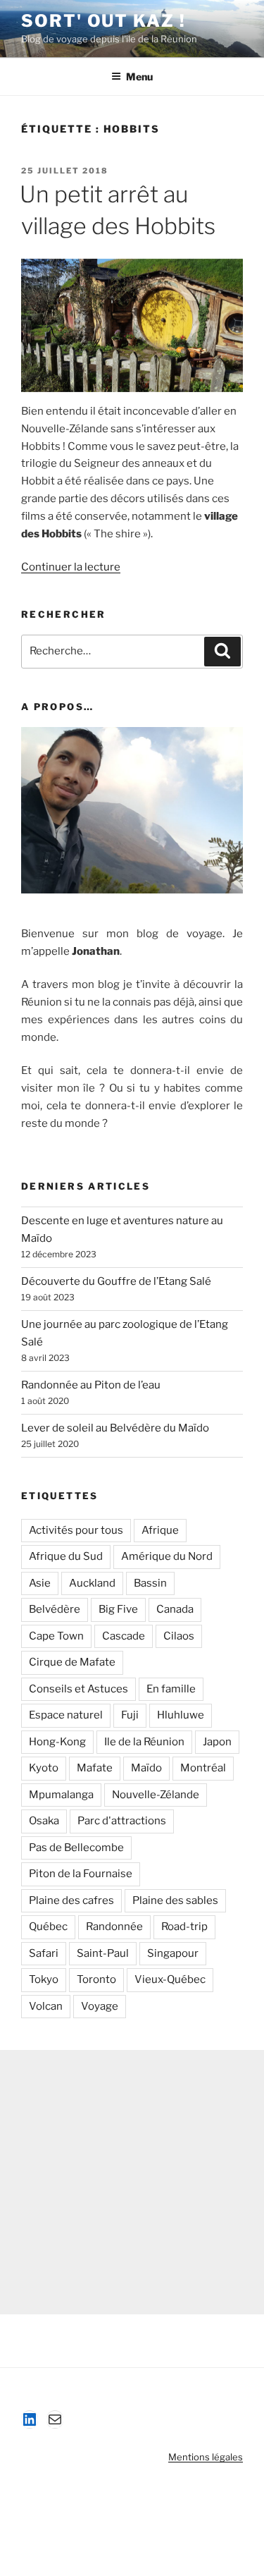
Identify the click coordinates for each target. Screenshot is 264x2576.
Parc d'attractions (122, 1821)
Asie (40, 1583)
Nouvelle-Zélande (156, 1795)
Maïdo (146, 1768)
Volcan (46, 2006)
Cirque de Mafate (72, 1662)
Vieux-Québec (170, 1979)
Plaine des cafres (71, 1900)
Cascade (124, 1636)
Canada (175, 1609)
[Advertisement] (132, 2182)
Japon (217, 1742)
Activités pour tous (76, 1530)
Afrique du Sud (66, 1556)
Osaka (44, 1821)
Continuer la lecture (71, 567)
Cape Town (56, 1636)
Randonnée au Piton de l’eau (91, 1385)
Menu (139, 77)
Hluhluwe (181, 1715)
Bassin (150, 1583)
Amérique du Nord (167, 1556)
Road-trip (184, 1927)
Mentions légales (206, 2457)
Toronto (96, 1979)
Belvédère (55, 1609)
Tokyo (44, 1979)
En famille (171, 1689)
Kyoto (44, 1768)
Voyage (100, 2006)
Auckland (92, 1583)
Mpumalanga (61, 1795)
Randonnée (114, 1927)
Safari (44, 1953)
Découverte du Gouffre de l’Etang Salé (116, 1281)
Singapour (173, 1953)
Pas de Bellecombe (76, 1848)
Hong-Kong (57, 1742)
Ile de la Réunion (144, 1742)
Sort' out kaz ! (103, 21)
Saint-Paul (103, 1953)
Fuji (130, 1715)
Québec (48, 1927)
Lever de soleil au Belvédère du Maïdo (115, 1428)
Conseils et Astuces (78, 1689)
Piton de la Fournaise (81, 1874)
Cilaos (179, 1636)
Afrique (160, 1530)
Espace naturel (66, 1715)
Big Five (118, 1609)
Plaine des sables (175, 1900)
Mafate (95, 1768)
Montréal (203, 1768)
